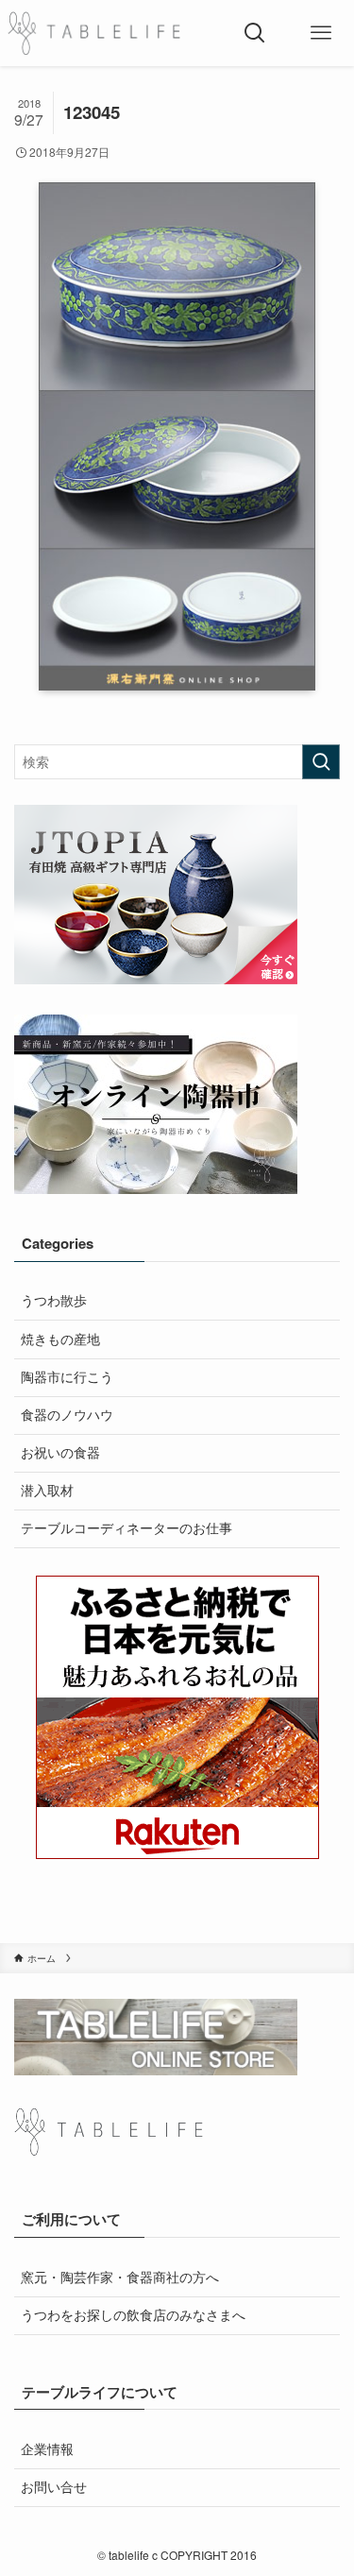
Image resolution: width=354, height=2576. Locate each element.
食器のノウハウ (67, 1415)
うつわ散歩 (54, 1300)
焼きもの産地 (60, 1339)
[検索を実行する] (321, 762)
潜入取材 (47, 1490)
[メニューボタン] (321, 33)
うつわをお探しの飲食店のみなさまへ (133, 2315)
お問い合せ (54, 2487)
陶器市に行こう (67, 1377)
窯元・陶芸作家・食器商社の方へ (120, 2277)
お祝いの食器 (60, 1452)
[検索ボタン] (255, 33)
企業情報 (47, 2449)
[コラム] (94, 33)
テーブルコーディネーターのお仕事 (126, 1528)
